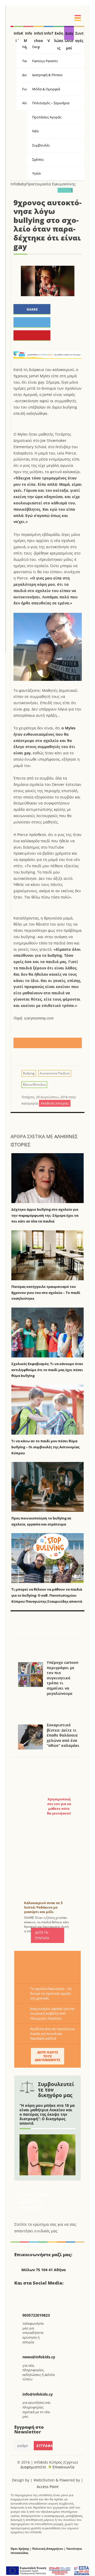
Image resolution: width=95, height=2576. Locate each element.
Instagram (47, 2294)
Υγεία (36, 173)
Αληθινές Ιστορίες (55, 1103)
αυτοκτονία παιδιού (55, 1073)
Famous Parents (45, 61)
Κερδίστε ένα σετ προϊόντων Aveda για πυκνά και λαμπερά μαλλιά (53, 2034)
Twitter (34, 2294)
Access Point (48, 2487)
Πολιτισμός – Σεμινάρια (51, 103)
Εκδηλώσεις (59, 35)
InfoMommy (28, 35)
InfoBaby (18, 184)
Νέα (35, 131)
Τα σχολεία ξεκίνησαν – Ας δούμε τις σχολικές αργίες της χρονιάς (51, 1993)
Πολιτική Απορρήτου (48, 2549)
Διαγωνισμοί (69, 35)
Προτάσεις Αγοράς (47, 117)
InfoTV (49, 35)
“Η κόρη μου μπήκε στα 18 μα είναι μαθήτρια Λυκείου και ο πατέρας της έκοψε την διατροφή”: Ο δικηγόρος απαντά (47, 2114)
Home (12, 33)
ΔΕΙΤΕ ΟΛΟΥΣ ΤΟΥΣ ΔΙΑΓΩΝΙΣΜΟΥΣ (47, 2056)
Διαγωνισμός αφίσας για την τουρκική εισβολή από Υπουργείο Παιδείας (52, 2013)
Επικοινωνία (63, 2467)
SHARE (32, 309)
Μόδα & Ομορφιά (46, 89)
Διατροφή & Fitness (47, 75)
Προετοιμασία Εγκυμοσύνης (51, 184)
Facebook (20, 2294)
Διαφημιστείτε (33, 2467)
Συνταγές (79, 35)
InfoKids (18, 35)
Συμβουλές (41, 145)
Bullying (29, 1073)
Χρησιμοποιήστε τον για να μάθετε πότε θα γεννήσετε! (59, 1806)
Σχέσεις (38, 159)
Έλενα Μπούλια (34, 1085)
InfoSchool (39, 35)
